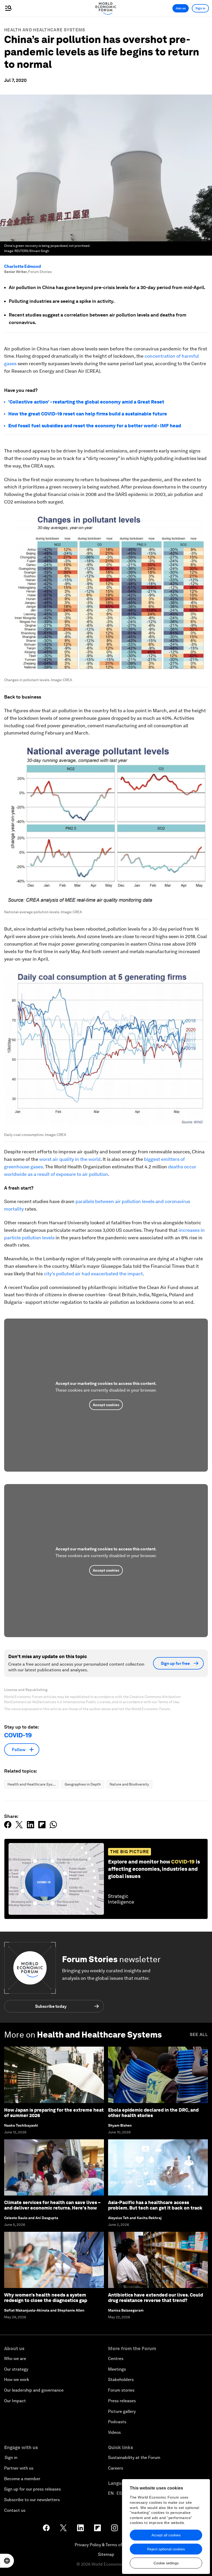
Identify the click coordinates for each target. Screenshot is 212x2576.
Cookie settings (166, 2563)
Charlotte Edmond (22, 266)
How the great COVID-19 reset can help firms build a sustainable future (88, 414)
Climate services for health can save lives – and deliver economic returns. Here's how (52, 2205)
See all (199, 2035)
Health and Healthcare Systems (45, 30)
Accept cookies (106, 1405)
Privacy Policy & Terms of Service (106, 2545)
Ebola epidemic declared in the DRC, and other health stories (153, 2113)
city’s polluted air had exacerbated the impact (93, 1274)
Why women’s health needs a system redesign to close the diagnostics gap (46, 2298)
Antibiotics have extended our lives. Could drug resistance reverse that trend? (156, 2298)
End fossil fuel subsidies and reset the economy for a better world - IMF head (95, 426)
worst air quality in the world (70, 1159)
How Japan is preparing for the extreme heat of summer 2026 (54, 2113)
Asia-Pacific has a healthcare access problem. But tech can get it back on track (155, 2205)
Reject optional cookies (166, 2549)
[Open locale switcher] (7, 2561)
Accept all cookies (166, 2535)
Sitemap (106, 2554)
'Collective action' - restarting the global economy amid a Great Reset (87, 402)
